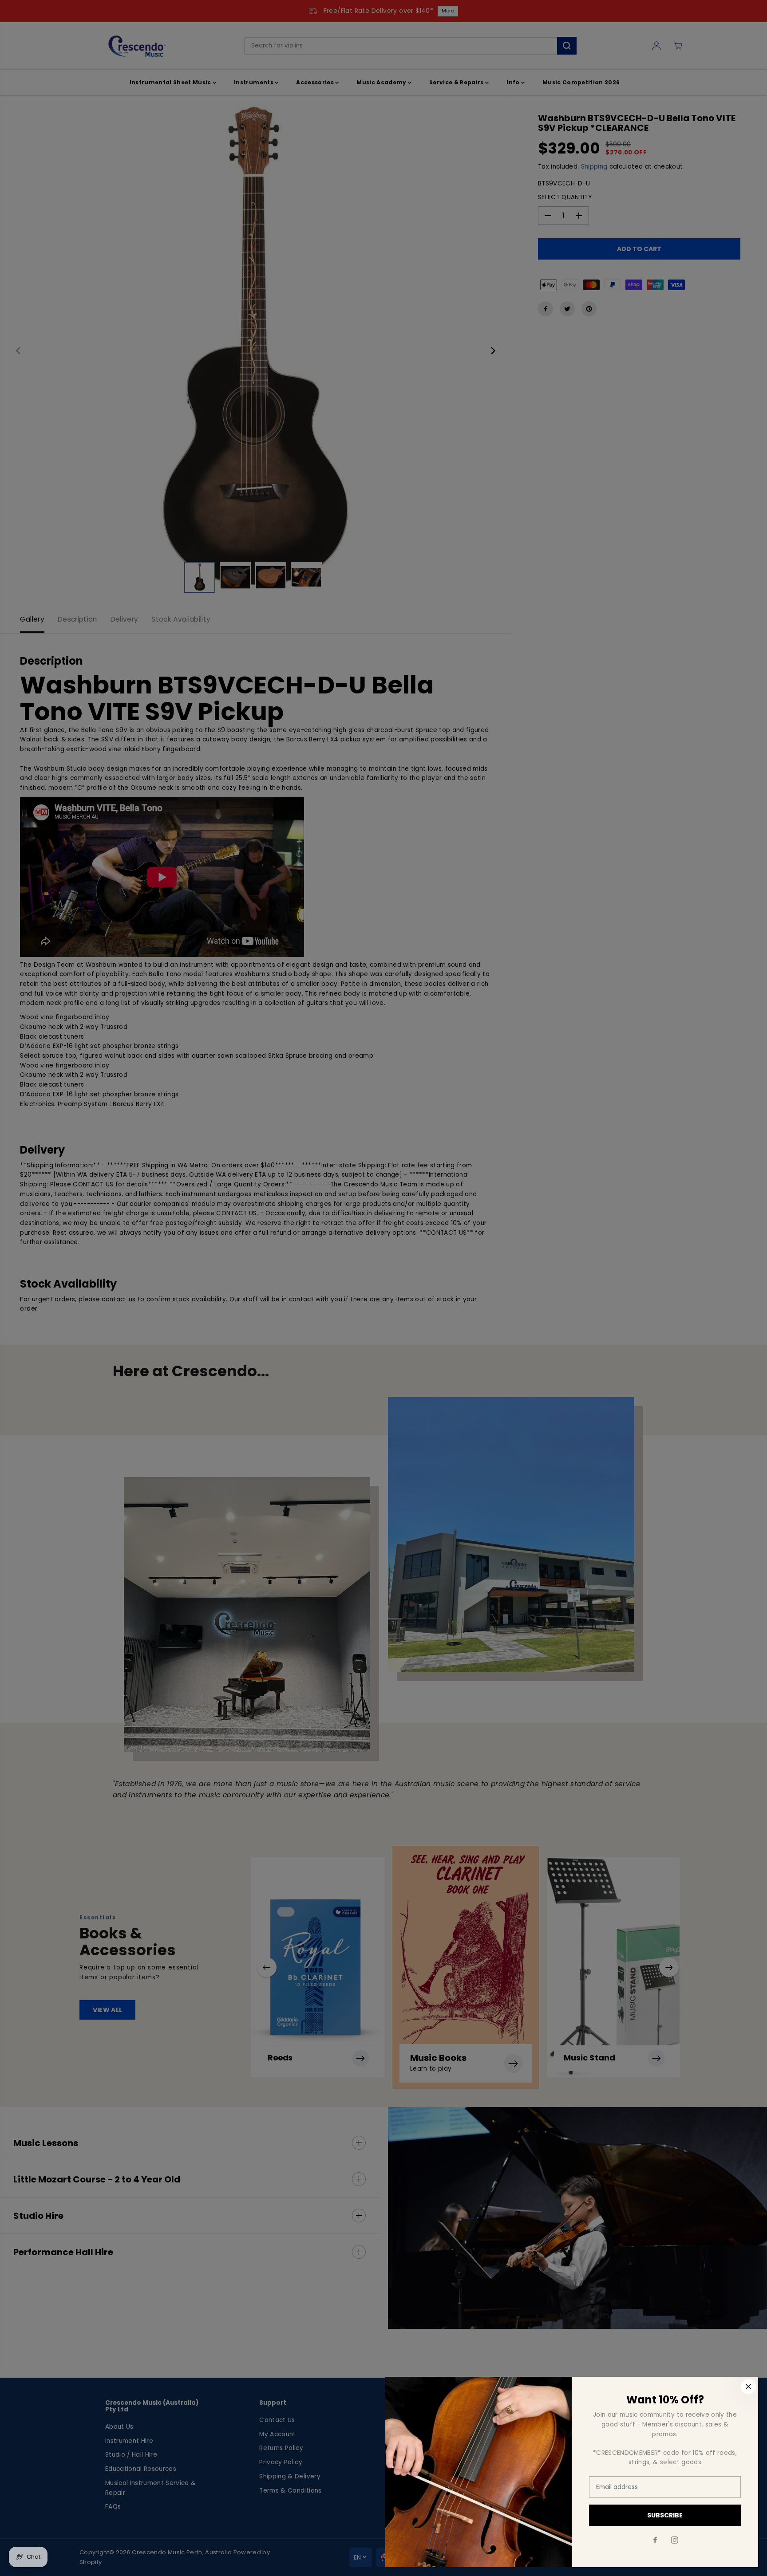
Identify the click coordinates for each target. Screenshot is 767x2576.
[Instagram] (675, 2540)
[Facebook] (655, 2540)
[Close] (748, 2387)
